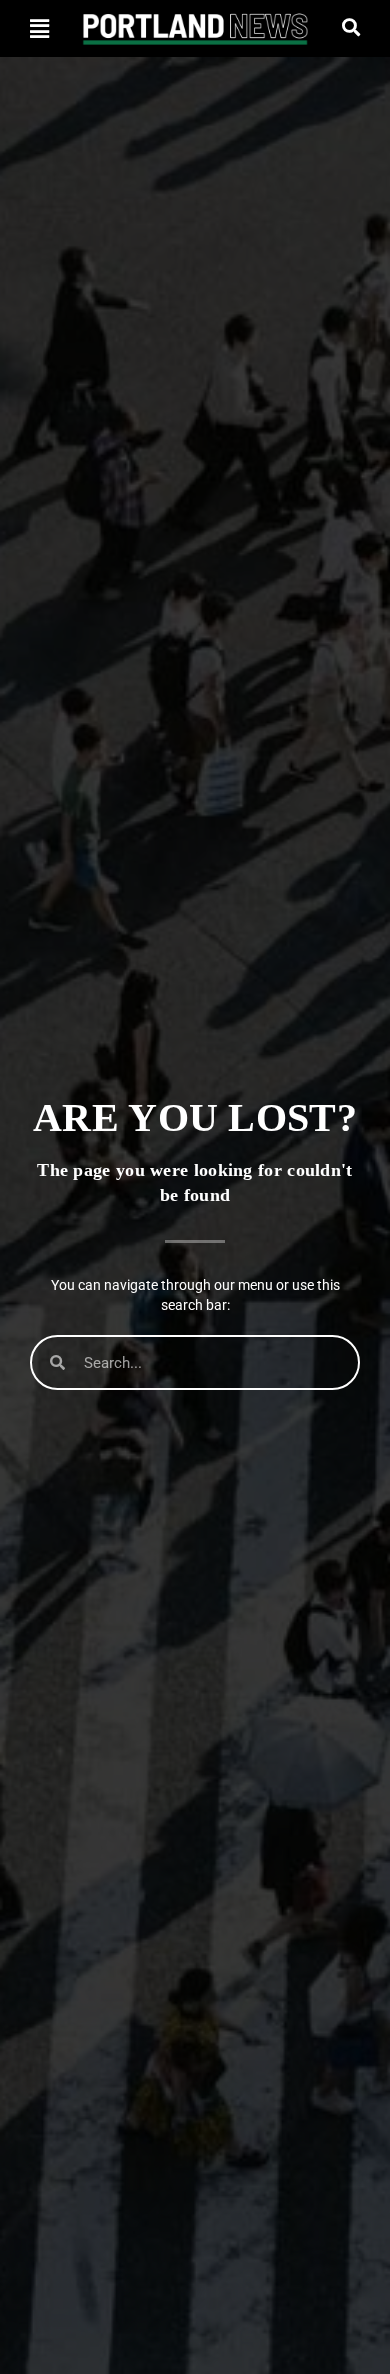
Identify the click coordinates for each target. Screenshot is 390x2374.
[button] (39, 28)
